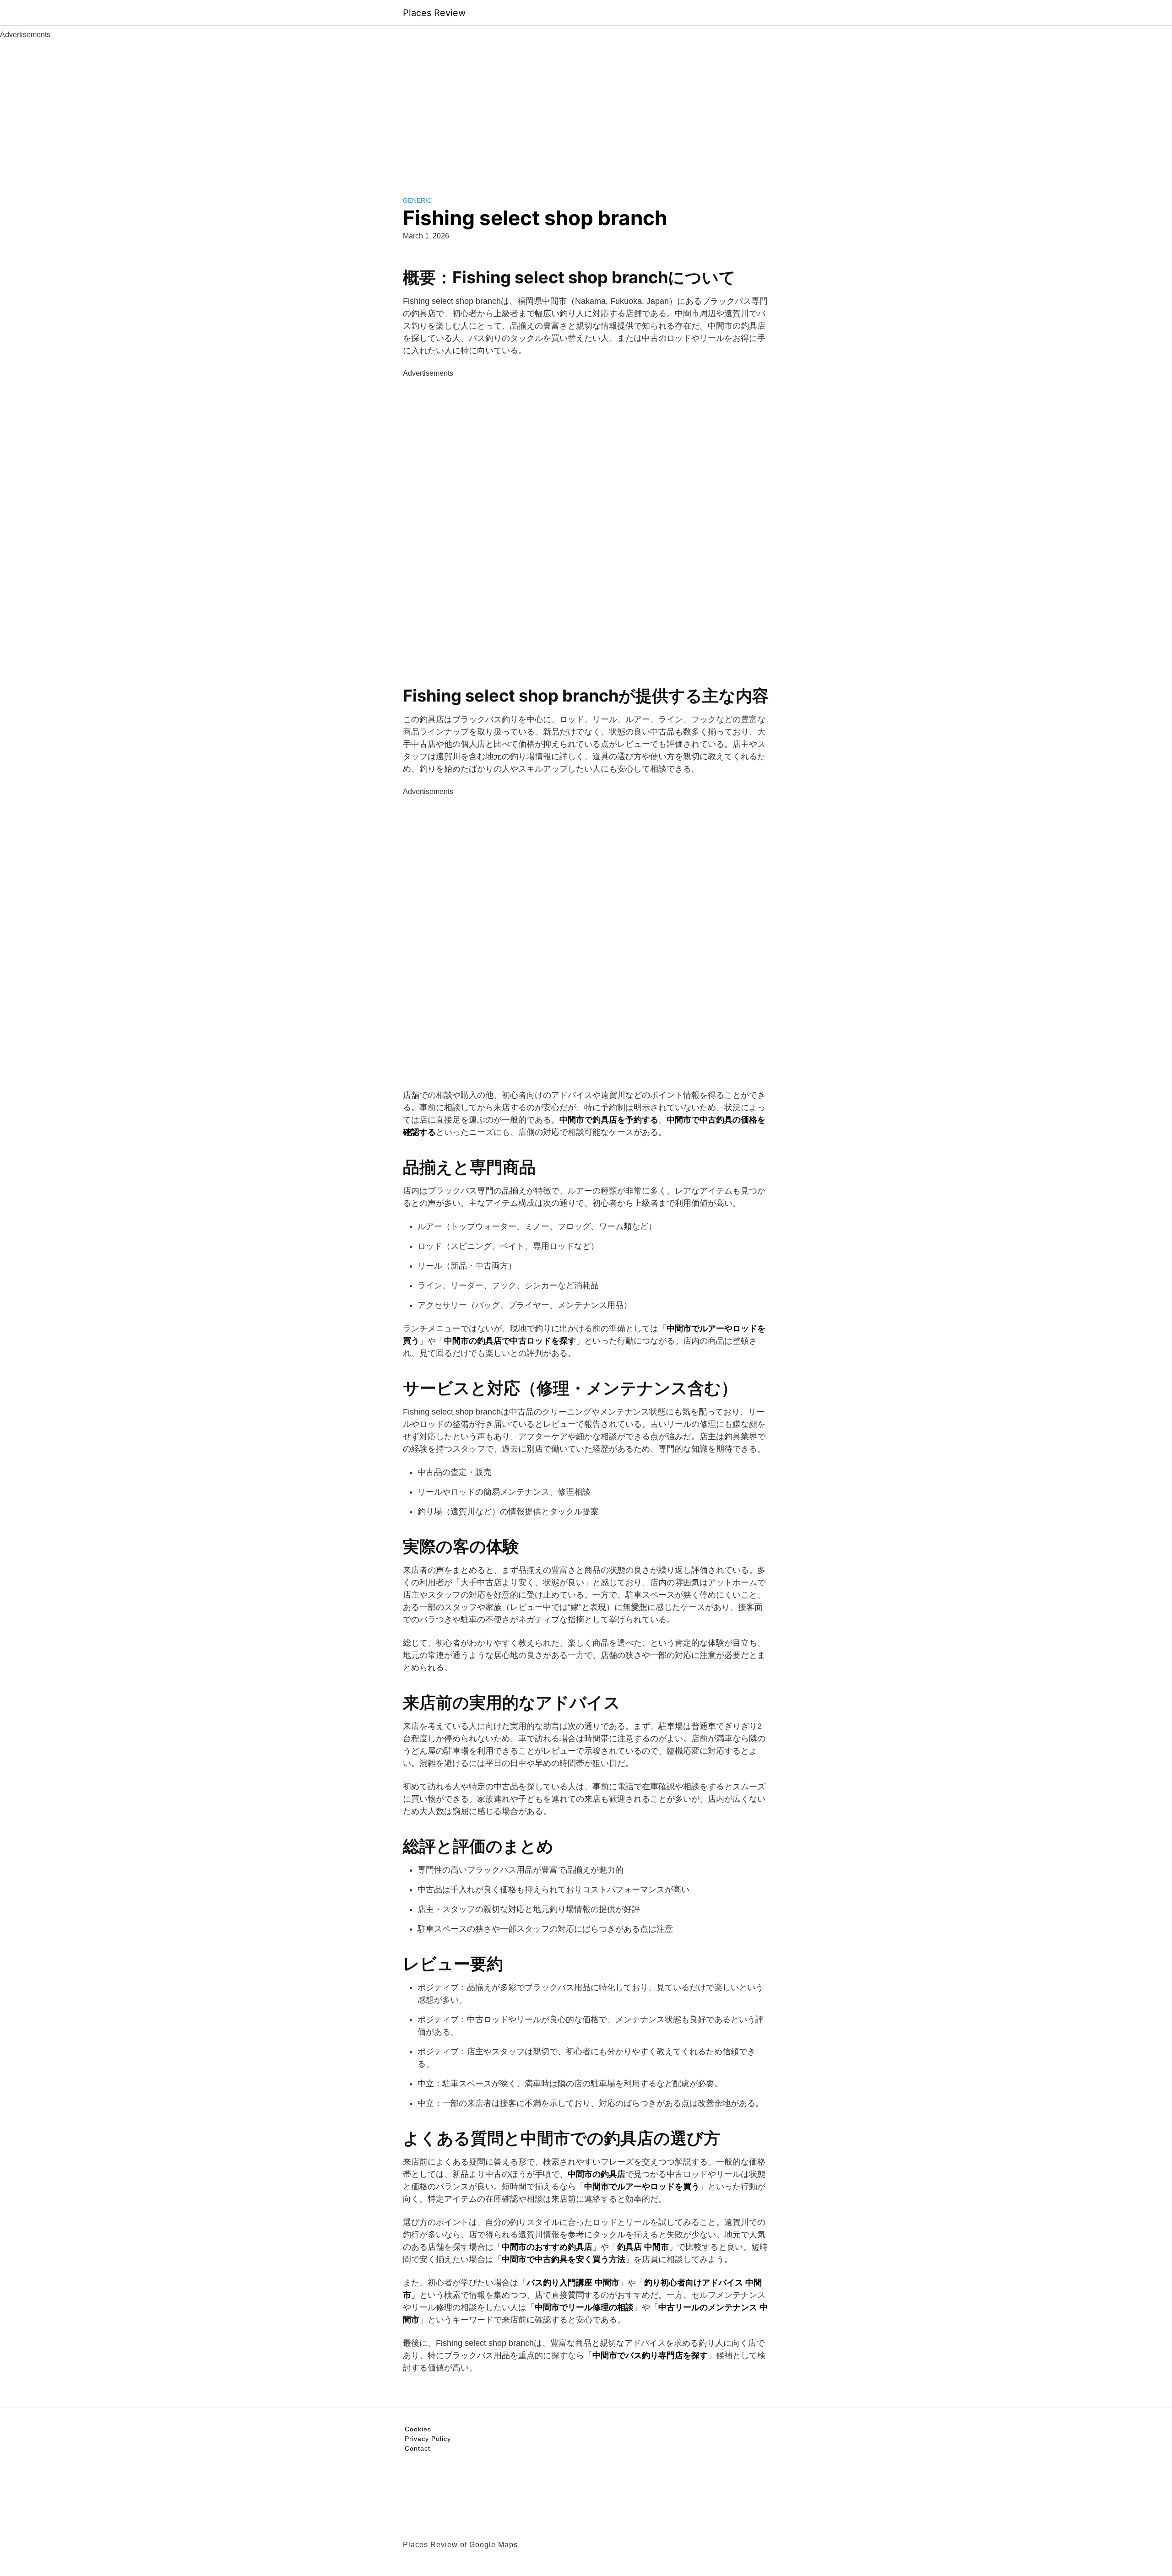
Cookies (418, 2429)
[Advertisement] (586, 109)
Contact (418, 2448)
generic (417, 200)
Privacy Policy (428, 2439)
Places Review (434, 13)
